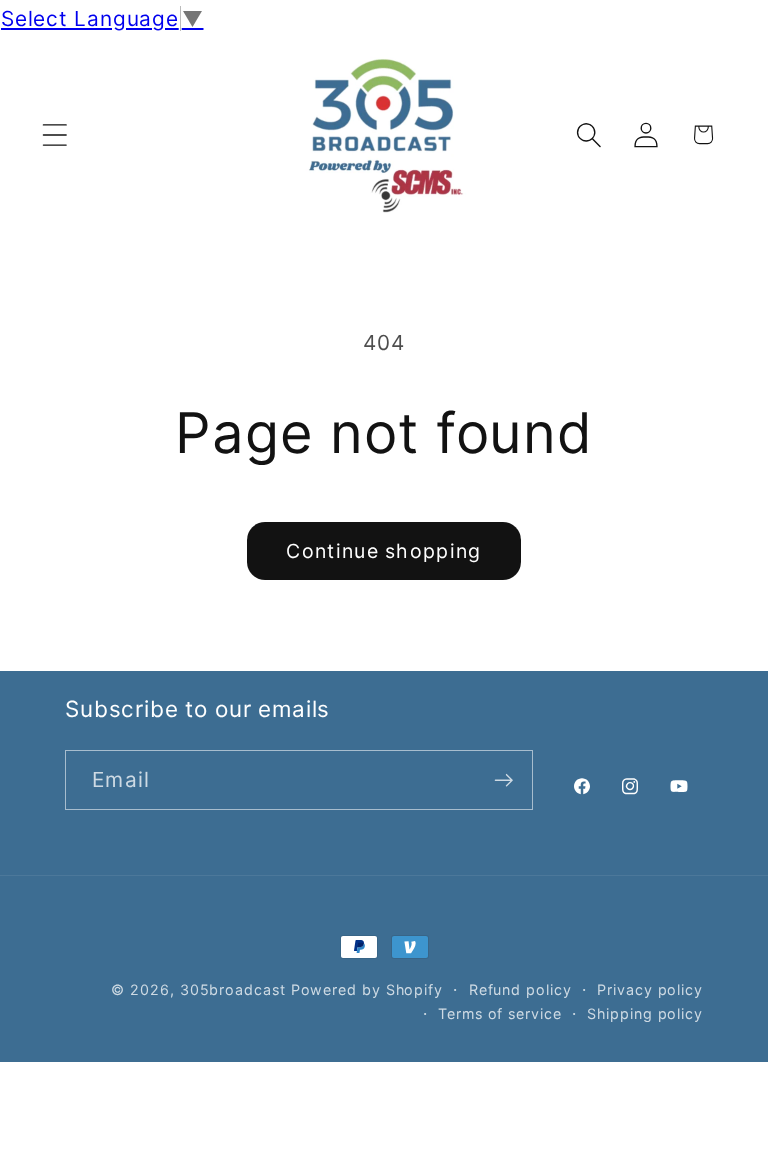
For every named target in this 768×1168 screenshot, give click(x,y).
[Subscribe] (503, 780)
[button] (54, 134)
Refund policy (520, 989)
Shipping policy (645, 1013)
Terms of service (500, 1013)
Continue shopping (383, 551)
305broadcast (233, 989)
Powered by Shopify (367, 989)
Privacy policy (650, 989)
